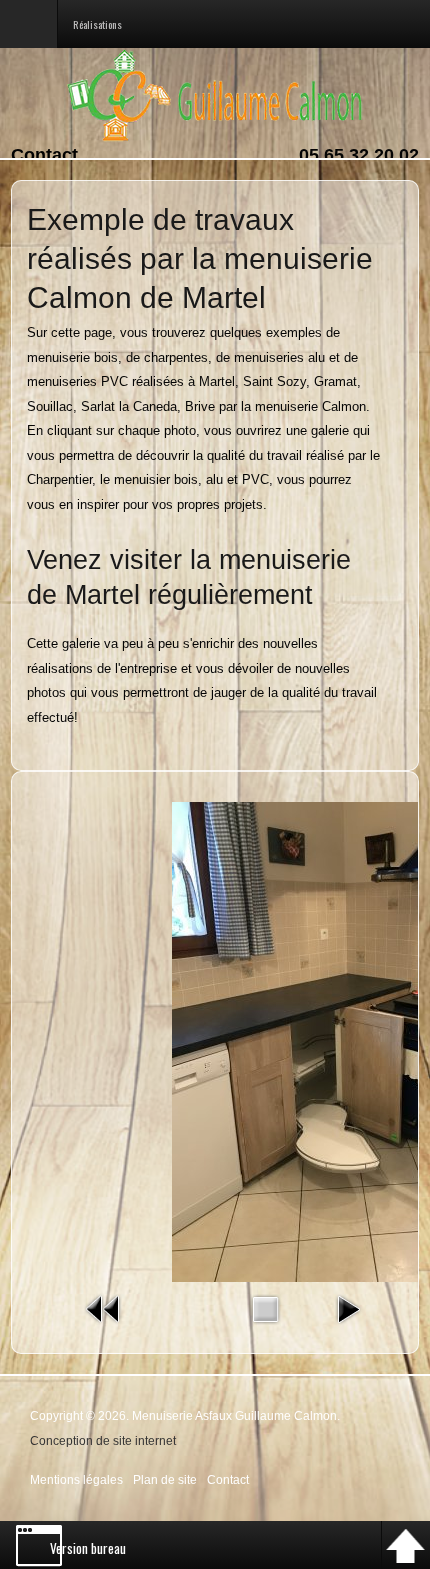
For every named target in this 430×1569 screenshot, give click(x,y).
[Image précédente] (104, 1308)
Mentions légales (76, 1479)
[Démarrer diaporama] (348, 1308)
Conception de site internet (103, 1440)
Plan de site (165, 1479)
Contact (44, 155)
